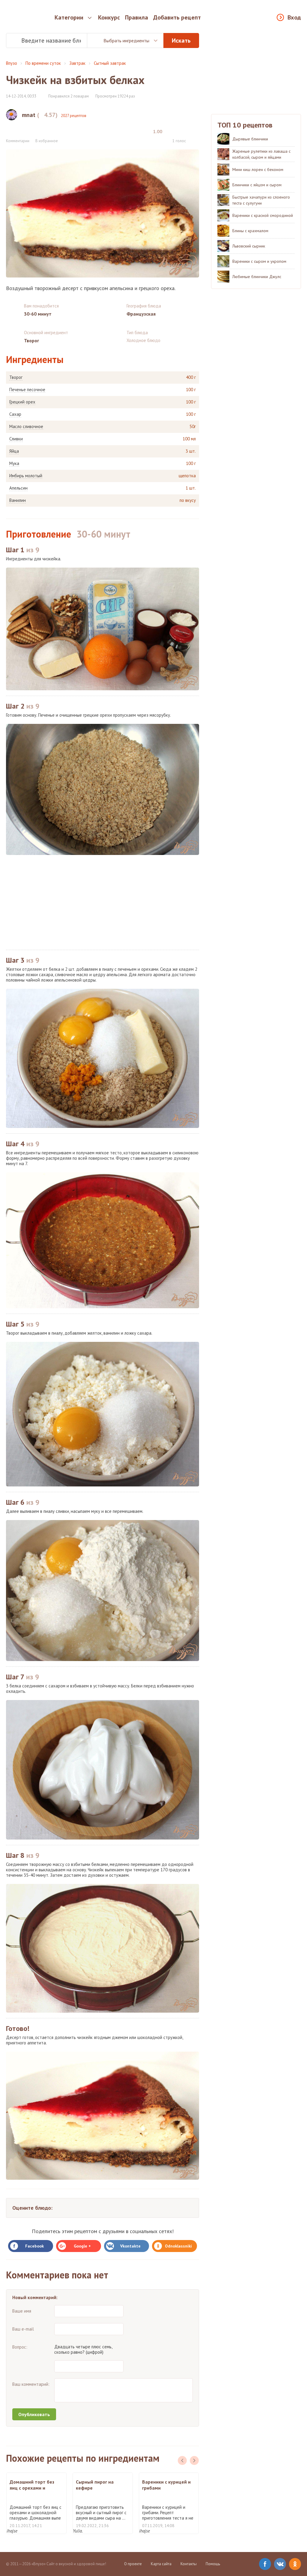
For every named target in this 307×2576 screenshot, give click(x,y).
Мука (14, 463)
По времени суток (43, 63)
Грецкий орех (22, 402)
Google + (82, 2246)
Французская (141, 314)
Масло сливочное (26, 427)
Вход (294, 17)
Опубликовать (34, 2414)
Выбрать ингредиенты (126, 40)
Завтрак (77, 63)
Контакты (189, 2564)
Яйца (14, 451)
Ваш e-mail (23, 2329)
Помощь (213, 2564)
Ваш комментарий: (31, 2384)
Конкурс (109, 17)
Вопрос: (20, 2347)
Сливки (16, 439)
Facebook (34, 2246)
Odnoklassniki (178, 2246)
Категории (69, 17)
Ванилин (18, 500)
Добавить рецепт (177, 17)
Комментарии (18, 141)
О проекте (133, 2564)
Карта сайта (161, 2564)
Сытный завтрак (110, 63)
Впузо (12, 63)
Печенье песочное (27, 390)
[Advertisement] (103, 902)
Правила (137, 17)
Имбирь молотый (26, 476)
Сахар (15, 414)
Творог (16, 377)
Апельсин (18, 488)
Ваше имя (22, 2311)
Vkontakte (130, 2246)
